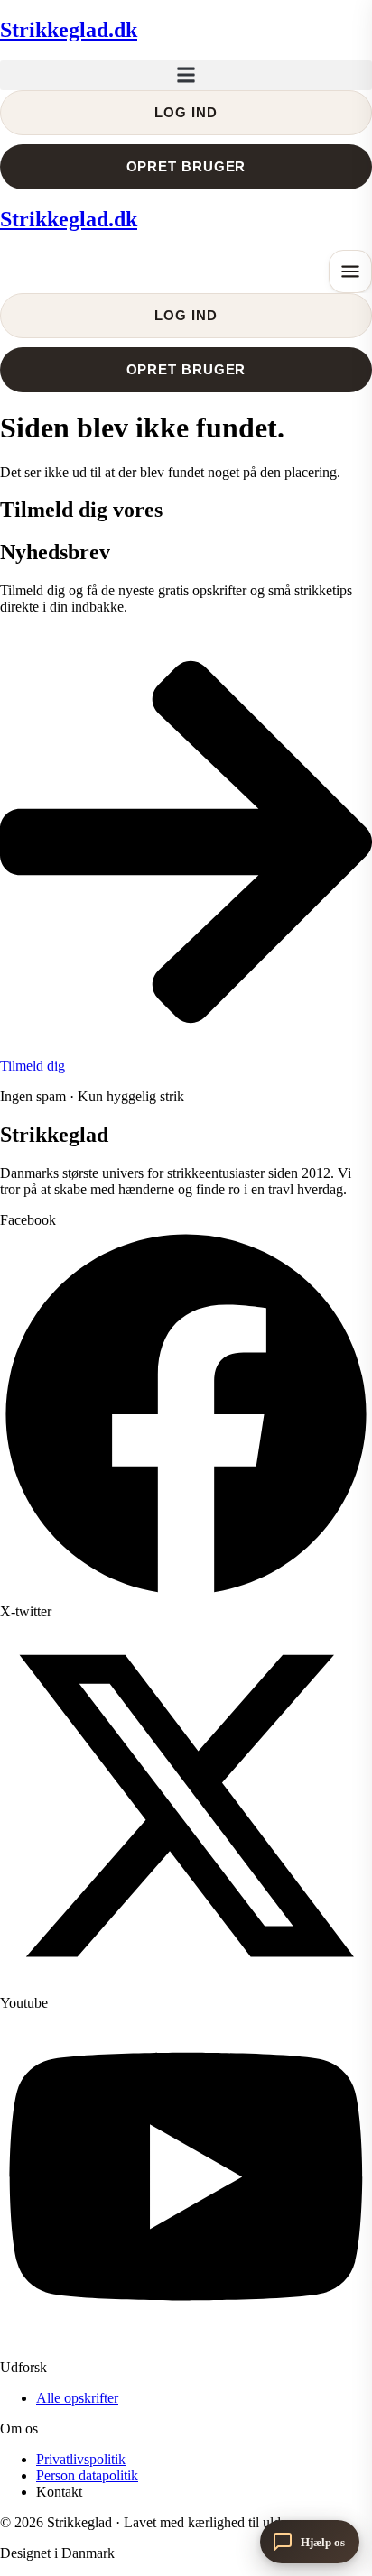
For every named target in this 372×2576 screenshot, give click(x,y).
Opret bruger (186, 166)
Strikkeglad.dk (69, 30)
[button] (186, 75)
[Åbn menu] (350, 271)
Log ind (186, 112)
